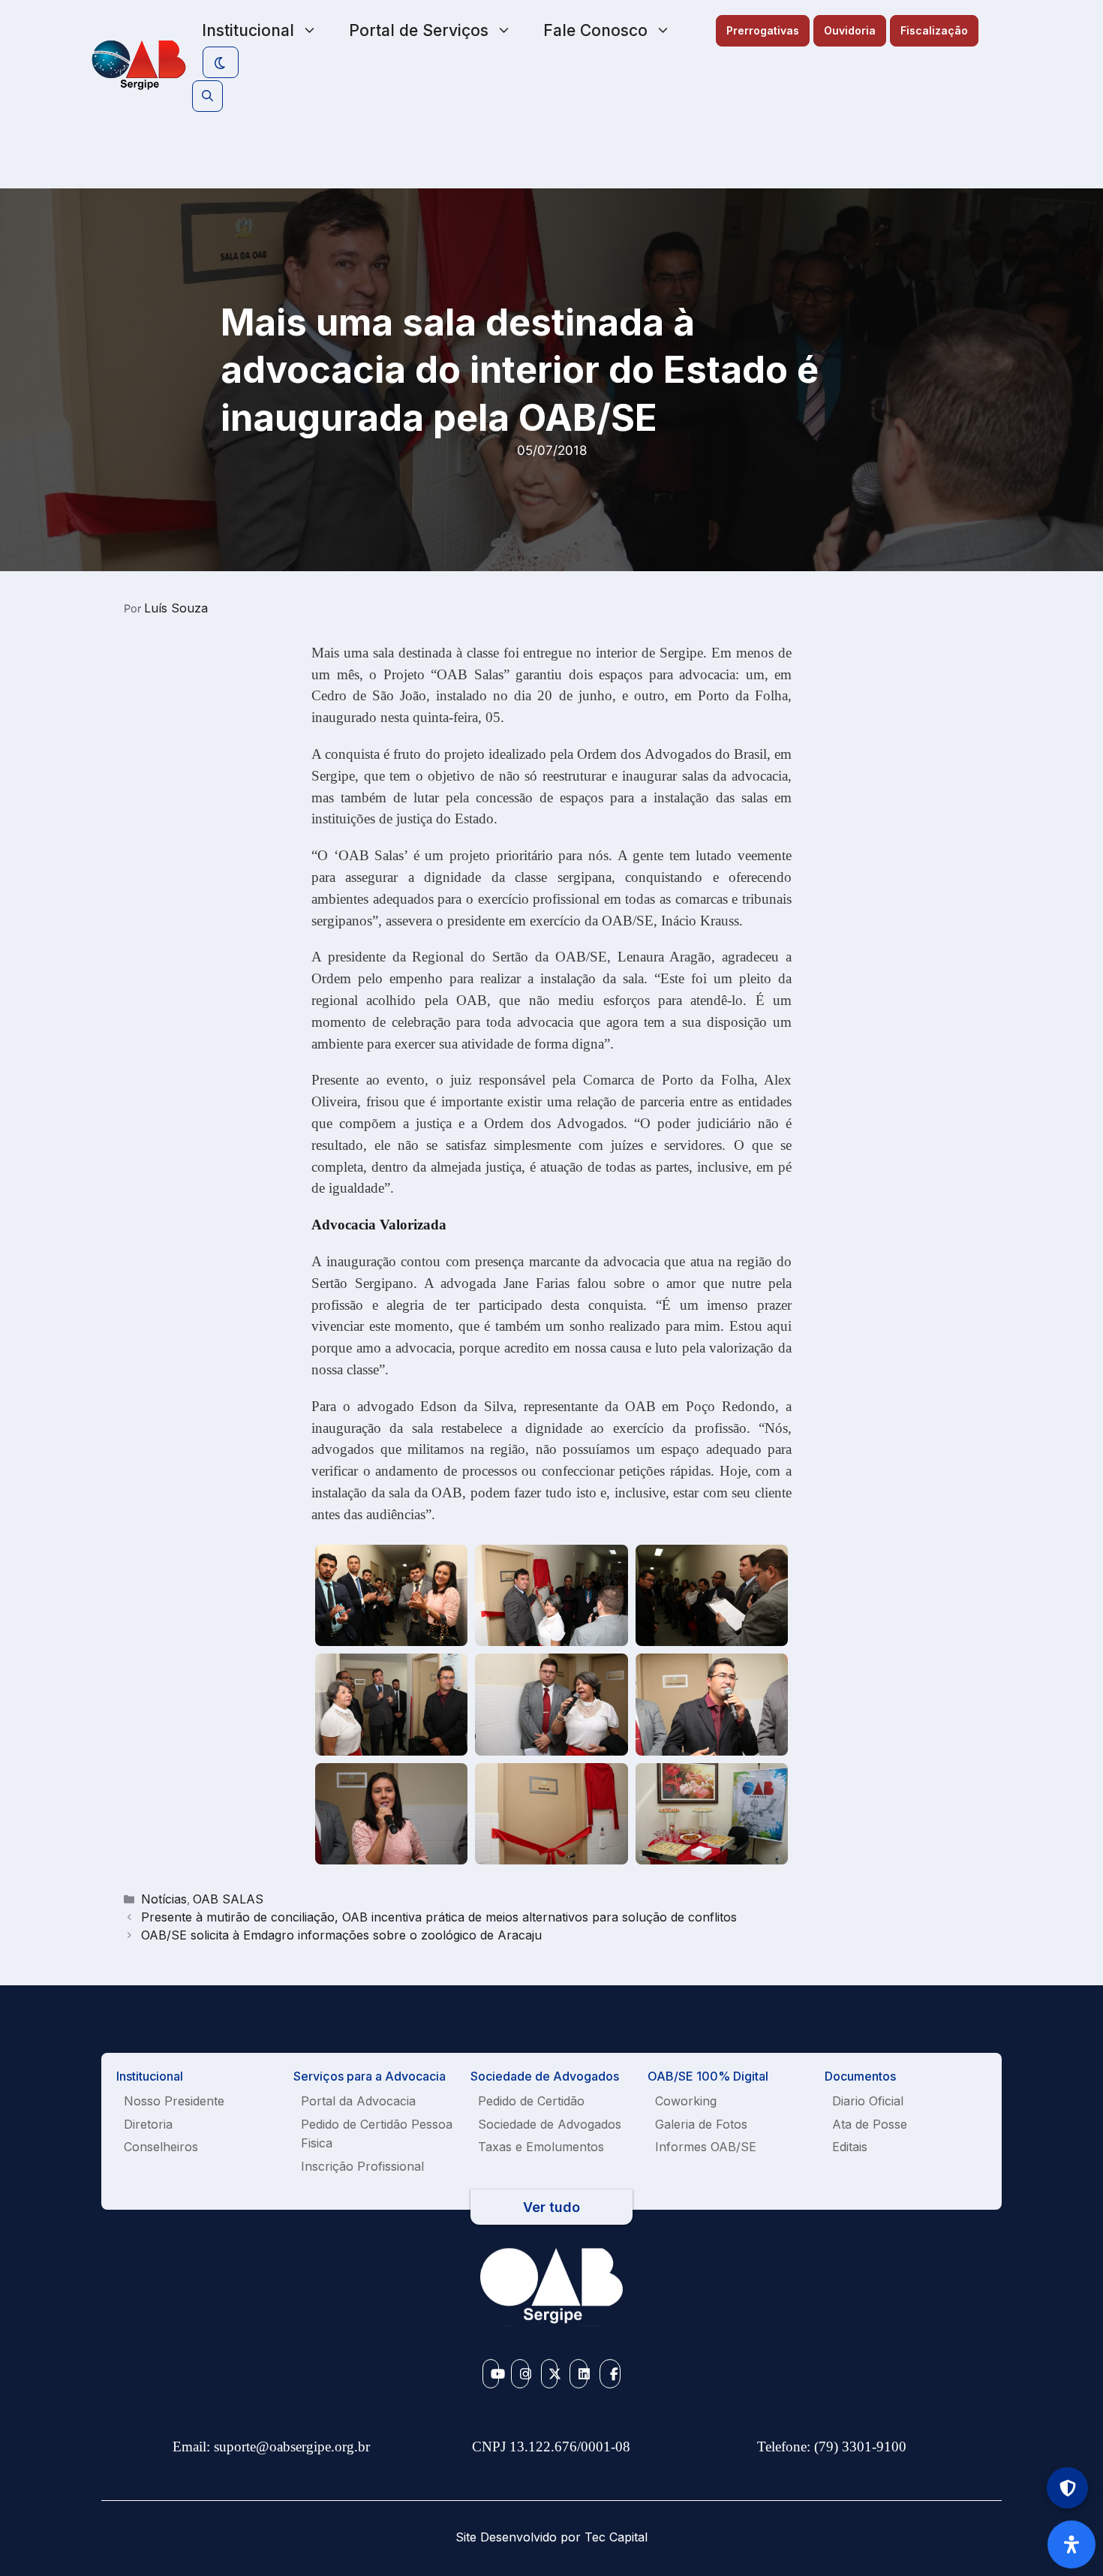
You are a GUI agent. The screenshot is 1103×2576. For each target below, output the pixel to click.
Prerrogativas (763, 30)
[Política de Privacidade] (1067, 2488)
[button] (207, 96)
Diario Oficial (868, 2101)
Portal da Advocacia (358, 2101)
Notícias (164, 1899)
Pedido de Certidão (531, 2101)
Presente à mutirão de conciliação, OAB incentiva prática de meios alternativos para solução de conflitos (439, 1917)
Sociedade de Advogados (550, 2124)
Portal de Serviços (419, 30)
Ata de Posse (870, 2124)
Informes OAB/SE (706, 2147)
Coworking (686, 2101)
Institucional (248, 30)
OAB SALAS (228, 1899)
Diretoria (148, 2124)
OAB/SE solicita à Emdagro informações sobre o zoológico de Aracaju (341, 1935)
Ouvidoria (850, 30)
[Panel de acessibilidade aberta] (1071, 2544)
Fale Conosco (595, 30)
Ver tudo (551, 2207)
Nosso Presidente (174, 2101)
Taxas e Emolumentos (541, 2147)
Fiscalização (934, 30)
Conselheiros (161, 2147)
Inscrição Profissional (362, 2166)
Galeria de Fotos (701, 2124)
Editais (850, 2147)
